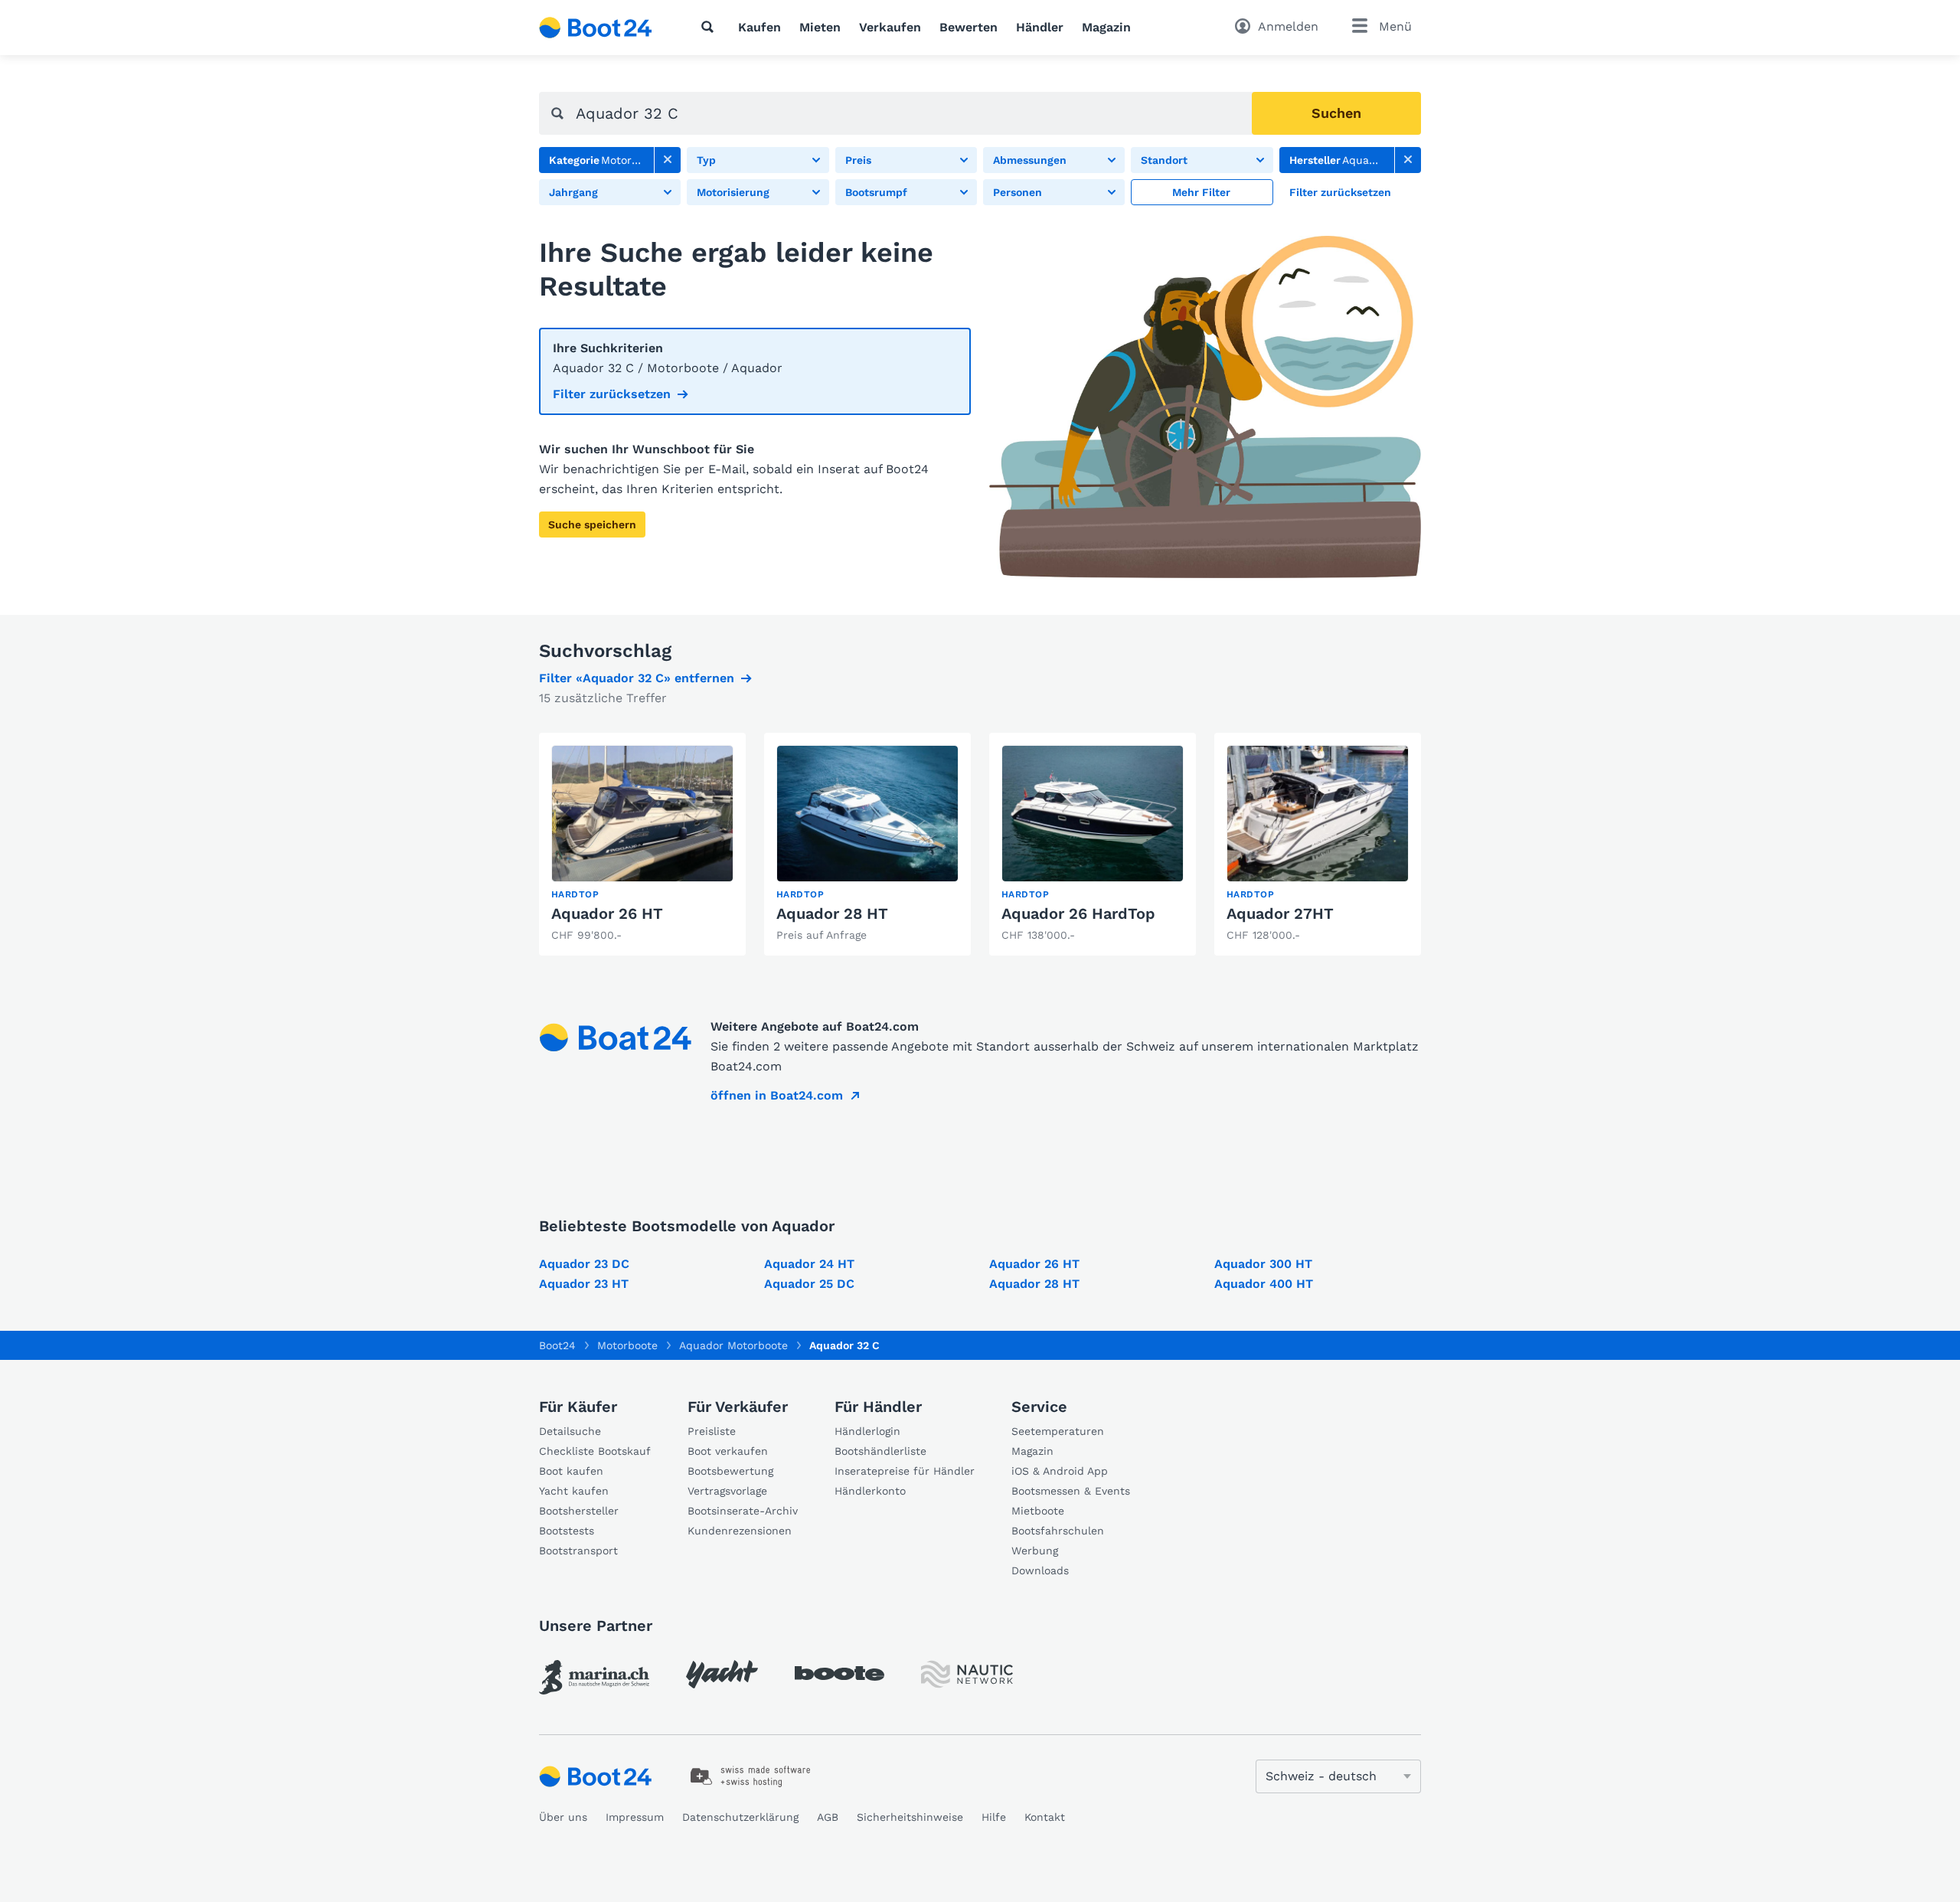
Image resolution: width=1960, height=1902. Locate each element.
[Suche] (710, 27)
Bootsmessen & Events (1071, 1491)
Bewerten (969, 27)
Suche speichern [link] (592, 525)
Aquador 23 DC (584, 1264)
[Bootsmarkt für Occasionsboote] (596, 28)
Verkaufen (890, 27)
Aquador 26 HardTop (1078, 913)
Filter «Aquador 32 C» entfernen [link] (637, 678)
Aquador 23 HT (584, 1284)
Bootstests (567, 1531)
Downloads (1040, 1570)
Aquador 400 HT (1264, 1284)
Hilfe (994, 1817)
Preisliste (712, 1431)
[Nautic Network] (967, 1674)
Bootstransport (578, 1551)
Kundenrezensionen (740, 1531)
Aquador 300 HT (1263, 1264)
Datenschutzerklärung (740, 1817)
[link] (668, 160)
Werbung (1035, 1551)
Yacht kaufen (574, 1491)
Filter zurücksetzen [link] (612, 394)
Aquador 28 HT (832, 913)
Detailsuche (570, 1431)
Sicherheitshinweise (910, 1817)
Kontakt (1045, 1817)
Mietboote (1038, 1511)
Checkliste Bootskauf (595, 1451)
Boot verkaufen (728, 1451)
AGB (828, 1817)
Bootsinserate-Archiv (743, 1511)
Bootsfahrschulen (1058, 1531)
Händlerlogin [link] (867, 1431)
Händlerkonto (870, 1491)
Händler (1040, 27)
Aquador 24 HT (809, 1264)
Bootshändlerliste (880, 1451)
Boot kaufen (571, 1471)
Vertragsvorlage (727, 1491)
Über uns (563, 1817)
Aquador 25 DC (809, 1284)
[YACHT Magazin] (722, 1674)
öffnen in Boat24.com (777, 1095)
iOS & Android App (1060, 1471)
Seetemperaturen (1058, 1431)
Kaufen (759, 27)
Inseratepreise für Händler (905, 1471)
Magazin (1106, 27)
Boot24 (557, 1345)
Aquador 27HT (1280, 913)
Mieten (820, 27)
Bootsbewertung (730, 1471)
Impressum (635, 1817)
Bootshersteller (579, 1511)
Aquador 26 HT (607, 913)
